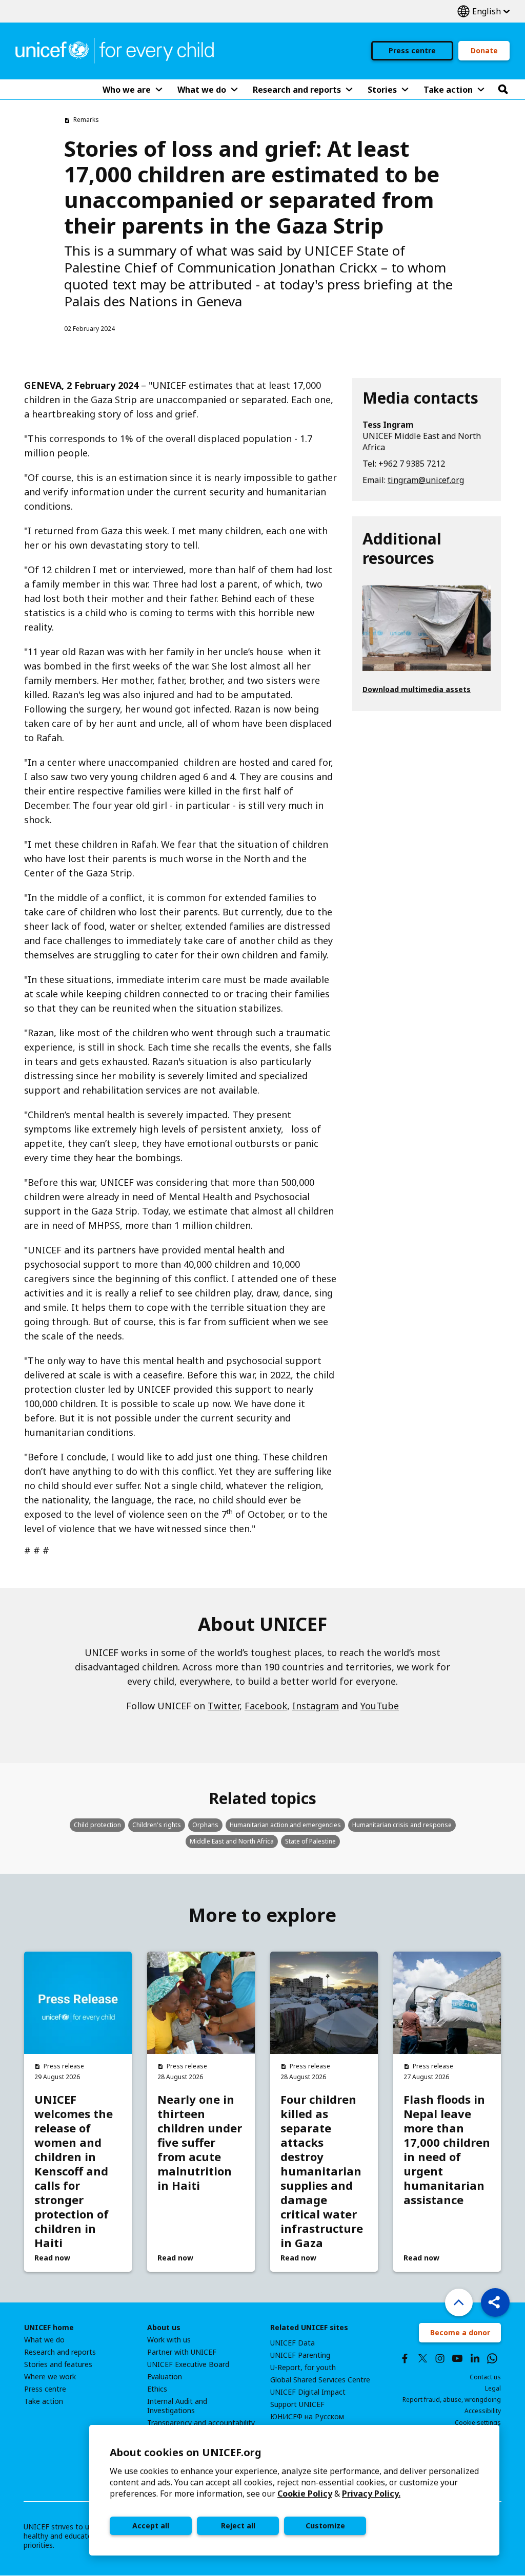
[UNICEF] (115, 50)
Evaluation (165, 2377)
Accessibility (483, 2411)
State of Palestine (310, 1841)
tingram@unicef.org (426, 480)
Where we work (50, 2377)
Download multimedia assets (417, 689)
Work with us (169, 2340)
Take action (44, 2401)
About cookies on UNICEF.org (186, 2452)
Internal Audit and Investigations (177, 2406)
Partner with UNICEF (182, 2352)
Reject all (238, 2526)
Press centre (412, 50)
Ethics (157, 2389)
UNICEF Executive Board (188, 2364)
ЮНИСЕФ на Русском (307, 2417)
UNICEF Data (292, 2343)
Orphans (205, 1825)
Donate (484, 50)
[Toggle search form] (503, 90)
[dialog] (294, 2490)
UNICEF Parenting (300, 2355)
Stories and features (58, 2364)
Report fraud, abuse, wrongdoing (452, 2400)
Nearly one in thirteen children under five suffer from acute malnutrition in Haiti (200, 2142)
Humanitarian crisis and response (402, 1825)
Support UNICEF (297, 2404)
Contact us (485, 2377)
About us (164, 2328)
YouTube (380, 1706)
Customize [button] (325, 2526)
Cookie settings (478, 2423)
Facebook (266, 1706)
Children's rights (157, 1825)
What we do (44, 2340)
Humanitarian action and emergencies (285, 1825)
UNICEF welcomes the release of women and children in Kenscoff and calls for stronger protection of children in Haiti (74, 2171)
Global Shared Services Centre (320, 2380)
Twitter (224, 1706)
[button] (495, 2302)
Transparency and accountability (201, 2423)
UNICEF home (49, 2328)
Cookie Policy (305, 2494)
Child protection (97, 1825)
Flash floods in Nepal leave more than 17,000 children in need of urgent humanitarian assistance (447, 2149)
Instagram (316, 1706)
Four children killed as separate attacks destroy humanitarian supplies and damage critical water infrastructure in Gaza (322, 2171)
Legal (493, 2388)
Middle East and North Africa (232, 1841)
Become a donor (460, 2332)
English (483, 12)
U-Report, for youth (303, 2368)
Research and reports (60, 2352)
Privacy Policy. (371, 2494)
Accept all (151, 2526)
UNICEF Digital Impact (308, 2392)
